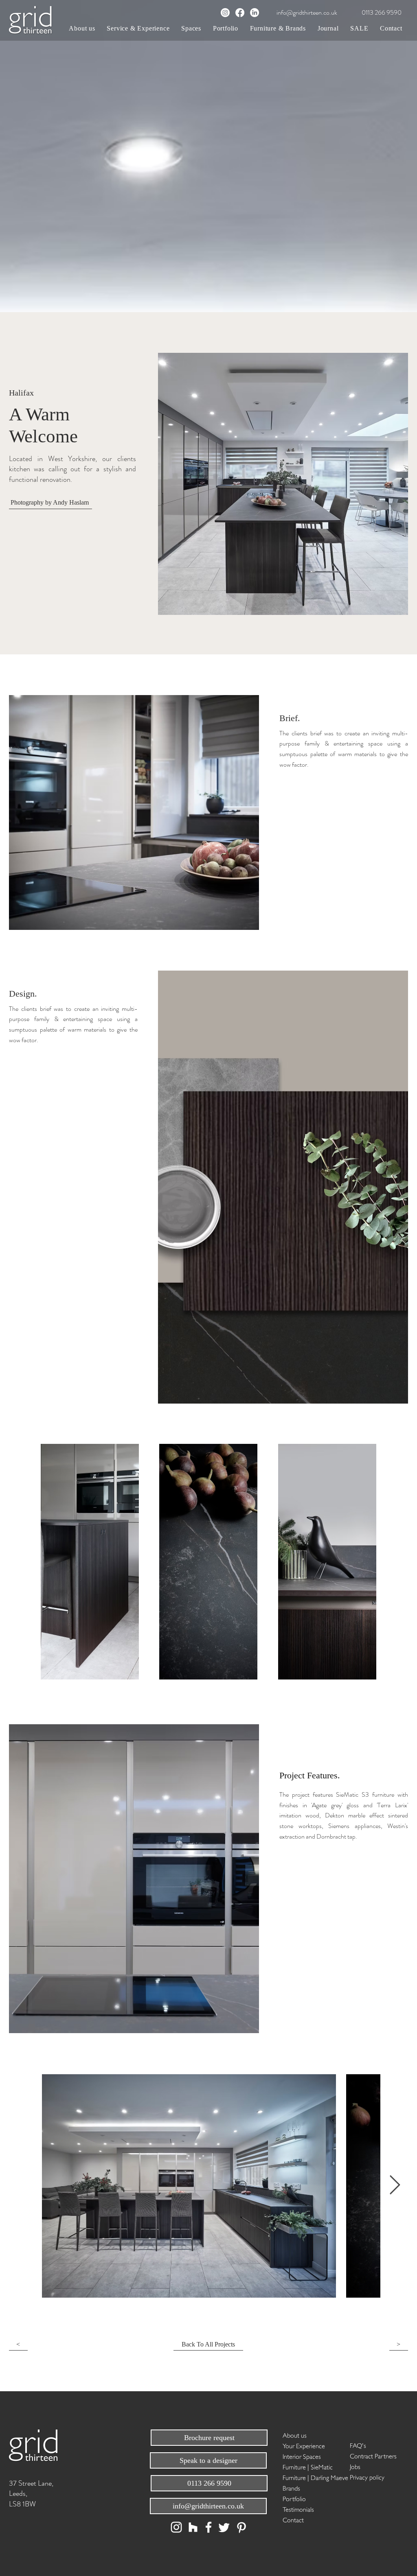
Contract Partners (373, 2455)
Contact (293, 2519)
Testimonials (298, 2509)
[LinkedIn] (255, 13)
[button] (138, 28)
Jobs (355, 2466)
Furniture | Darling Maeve (311, 2477)
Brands (291, 2487)
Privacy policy (367, 2477)
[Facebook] (240, 13)
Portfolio (294, 2498)
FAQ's (358, 2445)
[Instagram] (225, 13)
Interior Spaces (302, 2456)
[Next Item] (395, 2186)
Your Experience (304, 2445)
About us (295, 2435)
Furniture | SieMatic (308, 2466)
